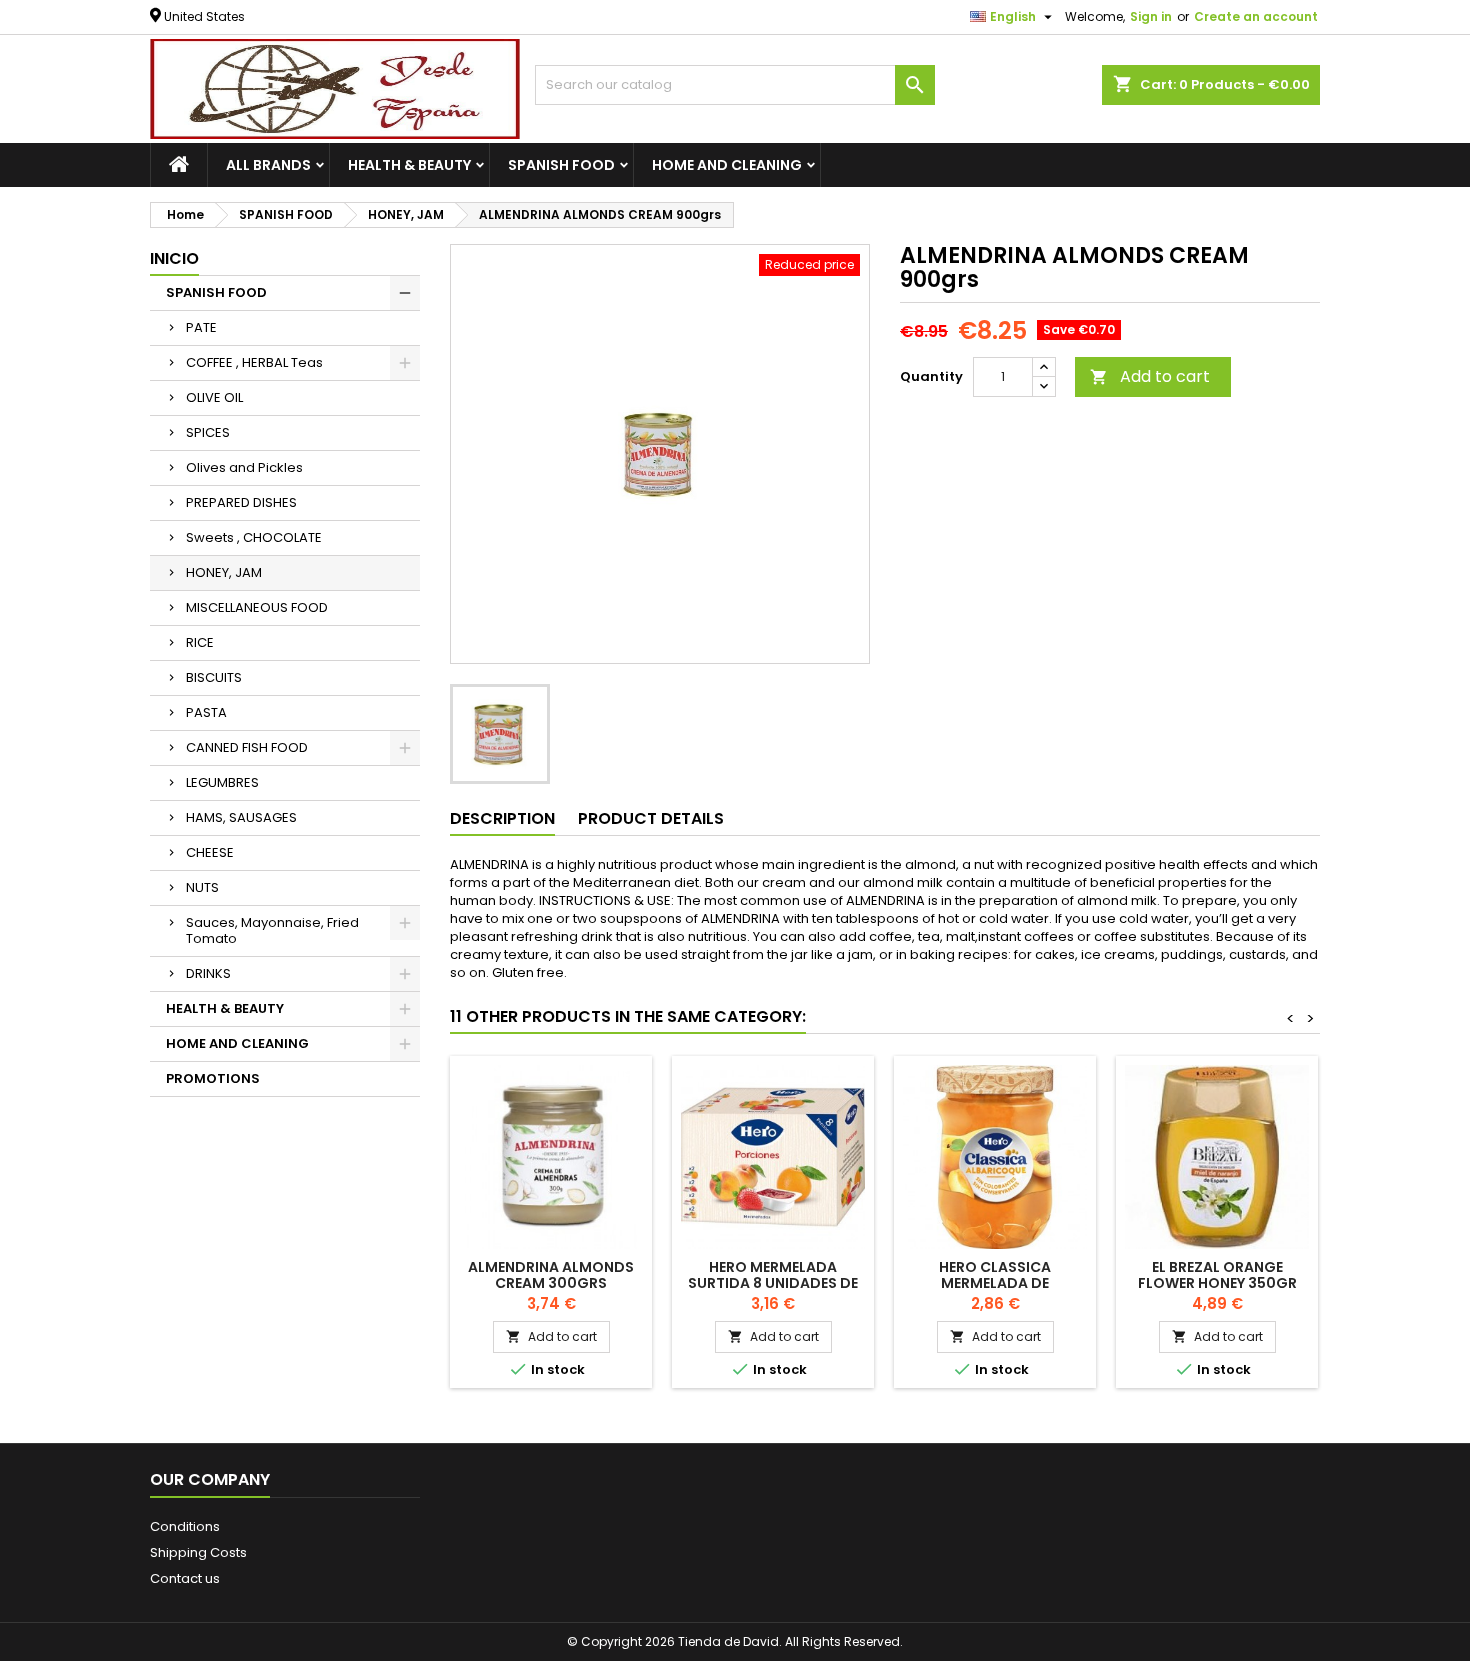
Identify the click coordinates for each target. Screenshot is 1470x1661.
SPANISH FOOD (561, 165)
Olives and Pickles (244, 467)
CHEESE (210, 852)
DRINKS (208, 973)
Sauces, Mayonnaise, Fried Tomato (272, 930)
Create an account (1256, 16)
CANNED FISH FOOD (247, 747)
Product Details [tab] (651, 818)
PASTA (206, 712)
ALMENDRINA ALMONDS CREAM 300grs (551, 1275)
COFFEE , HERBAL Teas (254, 362)
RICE (200, 642)
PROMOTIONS (213, 1078)
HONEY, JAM (224, 572)
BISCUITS (214, 677)
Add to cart (1150, 376)
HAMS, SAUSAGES (241, 817)
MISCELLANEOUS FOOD (257, 607)
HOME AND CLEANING (727, 165)
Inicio (174, 258)
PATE (201, 327)
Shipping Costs (198, 1552)
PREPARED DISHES (241, 502)
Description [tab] (502, 818)
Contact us (185, 1578)
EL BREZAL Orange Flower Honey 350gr (1217, 1275)
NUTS (202, 887)
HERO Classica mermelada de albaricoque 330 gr (995, 1283)
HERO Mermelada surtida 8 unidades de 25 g (773, 1283)
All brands (268, 165)
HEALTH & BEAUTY (409, 165)
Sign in (1151, 16)
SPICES (208, 432)
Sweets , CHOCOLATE (254, 537)
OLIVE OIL (214, 397)
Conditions (185, 1526)
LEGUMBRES (222, 782)
